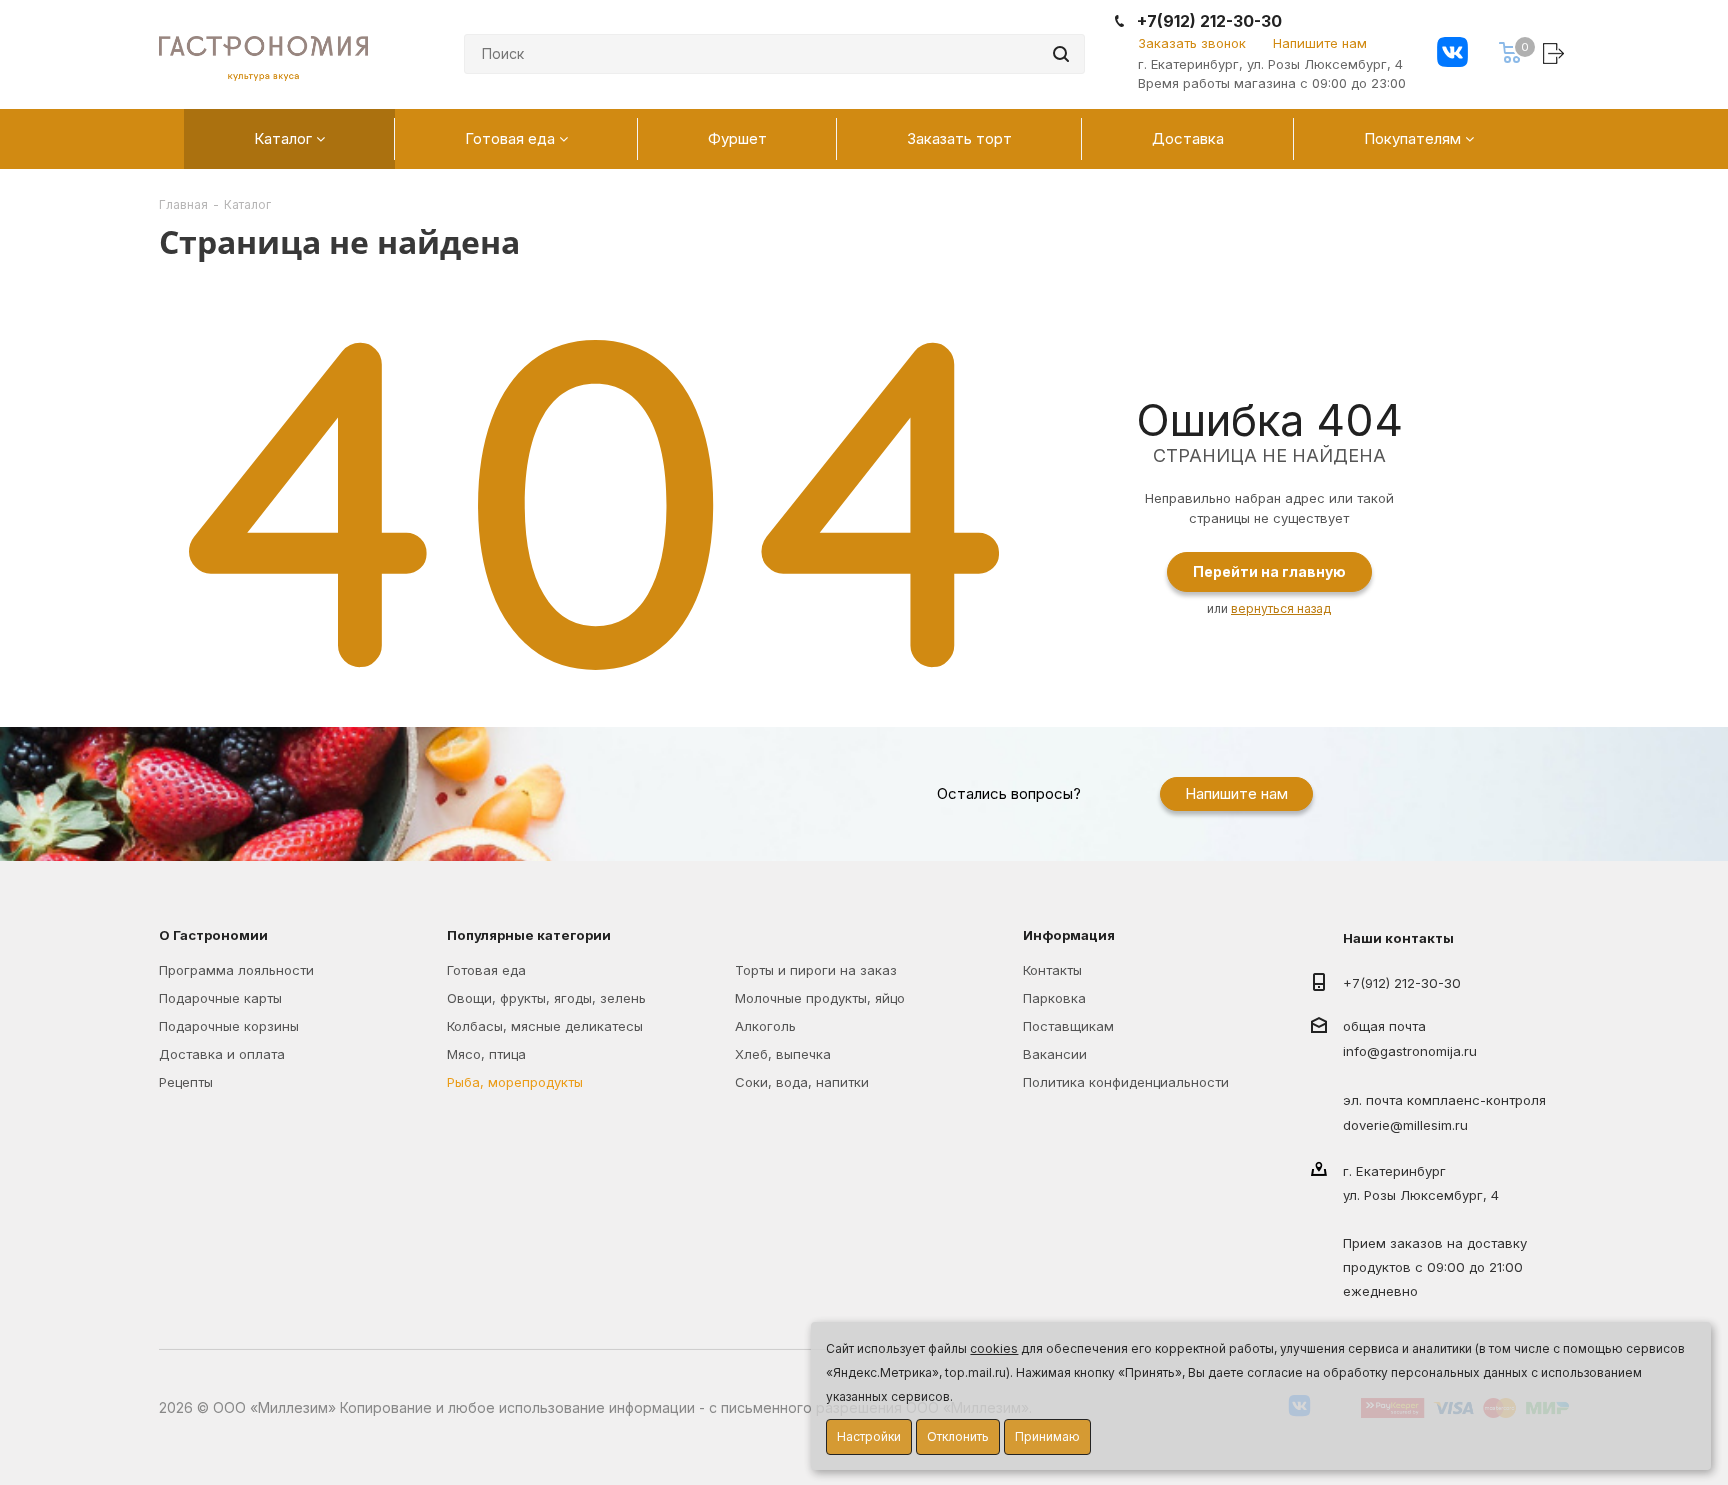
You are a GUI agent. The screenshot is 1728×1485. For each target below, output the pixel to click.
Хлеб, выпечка (783, 1054)
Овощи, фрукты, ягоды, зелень (546, 998)
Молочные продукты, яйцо (820, 998)
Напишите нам (1320, 43)
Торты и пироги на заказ (816, 970)
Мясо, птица (486, 1054)
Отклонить (958, 1436)
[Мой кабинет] (1556, 52)
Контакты (1052, 970)
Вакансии (1055, 1054)
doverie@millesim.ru (1405, 1125)
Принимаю (1047, 1436)
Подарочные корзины (229, 1026)
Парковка (1054, 998)
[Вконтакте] (1452, 54)
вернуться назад (1281, 608)
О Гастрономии (213, 935)
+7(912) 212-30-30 (1209, 21)
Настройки (869, 1436)
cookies (994, 1348)
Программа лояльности (236, 970)
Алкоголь (765, 1026)
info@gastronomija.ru (1410, 1052)
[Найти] (1061, 54)
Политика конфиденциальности (1126, 1082)
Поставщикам (1068, 1026)
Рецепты (186, 1082)
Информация (1069, 935)
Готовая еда (486, 970)
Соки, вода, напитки (802, 1082)
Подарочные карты (220, 998)
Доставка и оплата (222, 1054)
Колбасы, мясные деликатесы (545, 1026)
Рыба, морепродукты (515, 1082)
